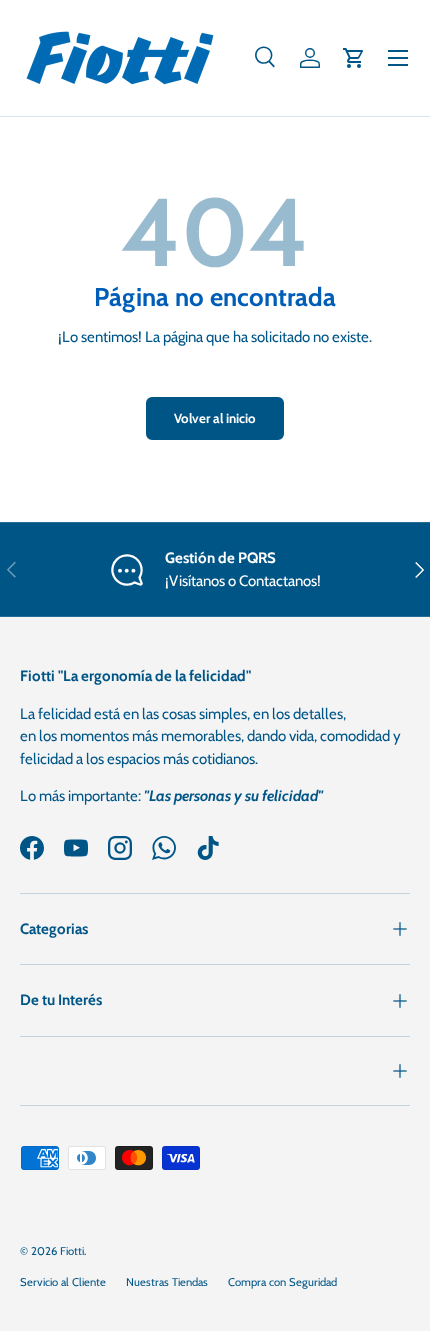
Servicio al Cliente (63, 1282)
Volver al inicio (215, 418)
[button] (354, 58)
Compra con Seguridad (282, 1282)
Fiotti (72, 1251)
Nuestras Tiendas (167, 1282)
